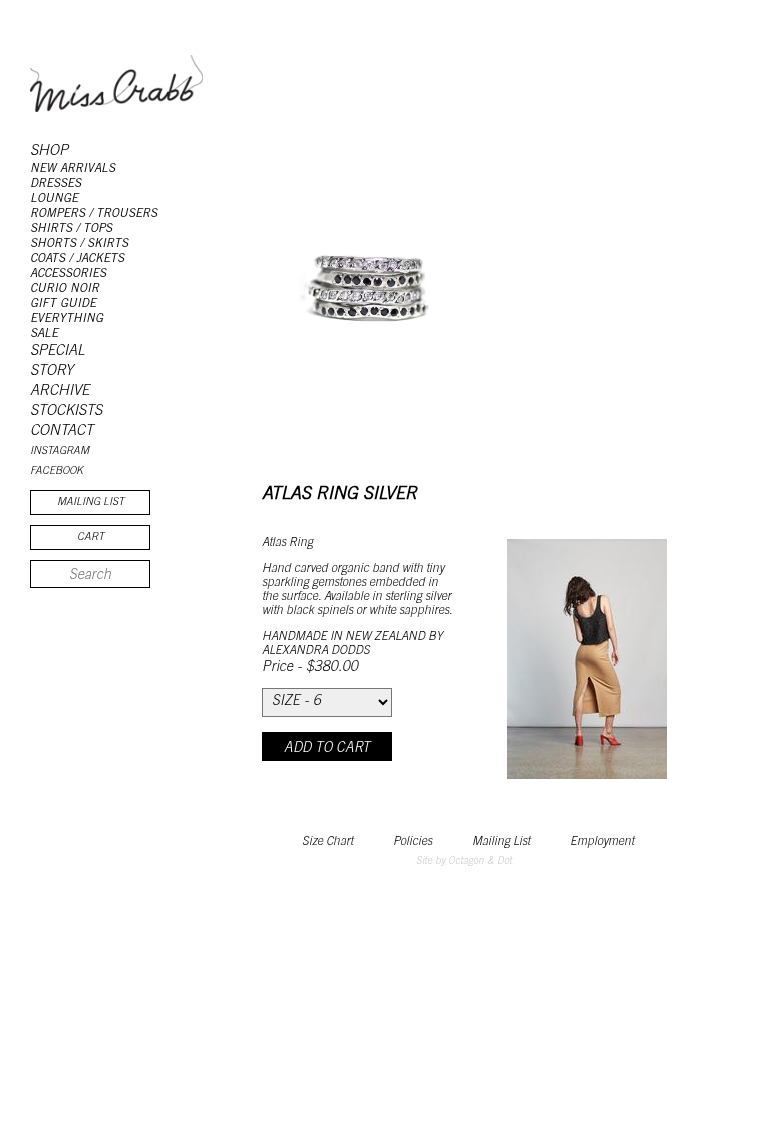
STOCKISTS (66, 411)
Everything (66, 319)
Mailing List (501, 842)
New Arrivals (72, 169)
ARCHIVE (59, 391)
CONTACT (61, 431)
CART (90, 537)
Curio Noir (64, 289)
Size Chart (327, 842)
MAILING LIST (90, 502)
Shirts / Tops (71, 229)
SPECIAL (57, 351)
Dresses (55, 184)
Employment (602, 842)
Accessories (68, 274)
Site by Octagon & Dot (464, 862)
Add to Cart (327, 749)
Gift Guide (63, 304)
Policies (412, 842)
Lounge (54, 199)
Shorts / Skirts (79, 244)
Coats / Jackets (77, 259)
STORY (51, 371)
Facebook (56, 471)
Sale (44, 334)
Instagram (59, 451)
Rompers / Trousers (93, 214)
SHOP (49, 151)
